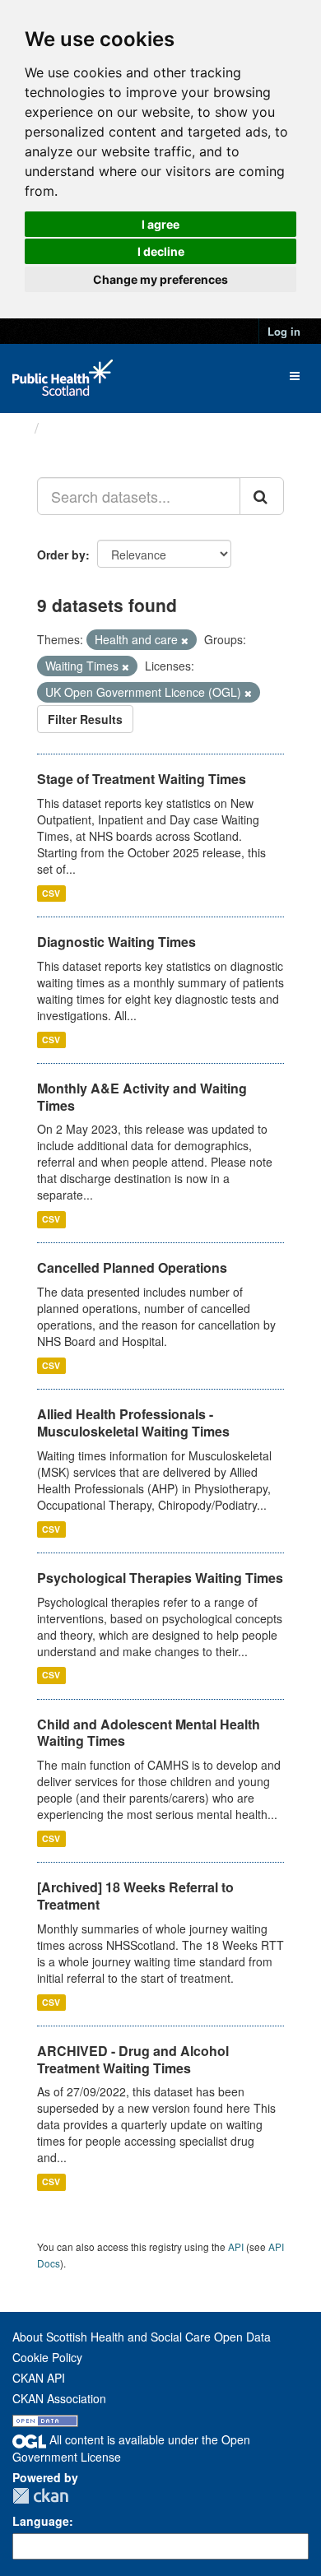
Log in (284, 331)
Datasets (78, 428)
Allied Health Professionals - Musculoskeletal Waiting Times (133, 1423)
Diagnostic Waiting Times (116, 942)
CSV (51, 893)
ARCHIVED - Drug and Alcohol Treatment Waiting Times (133, 2059)
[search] (262, 496)
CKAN (40, 2496)
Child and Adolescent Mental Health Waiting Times (149, 1733)
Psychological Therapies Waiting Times (160, 1578)
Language (41, 2521)
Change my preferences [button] (160, 279)
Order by (61, 555)
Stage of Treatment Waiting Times (142, 779)
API (236, 2246)
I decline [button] (161, 251)
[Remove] (185, 640)
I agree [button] (160, 224)
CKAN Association (59, 2398)
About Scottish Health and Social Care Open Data (142, 2337)
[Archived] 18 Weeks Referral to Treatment (135, 1896)
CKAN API (39, 2378)
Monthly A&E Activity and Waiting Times (142, 1097)
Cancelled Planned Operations (132, 1267)
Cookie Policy (47, 2357)
